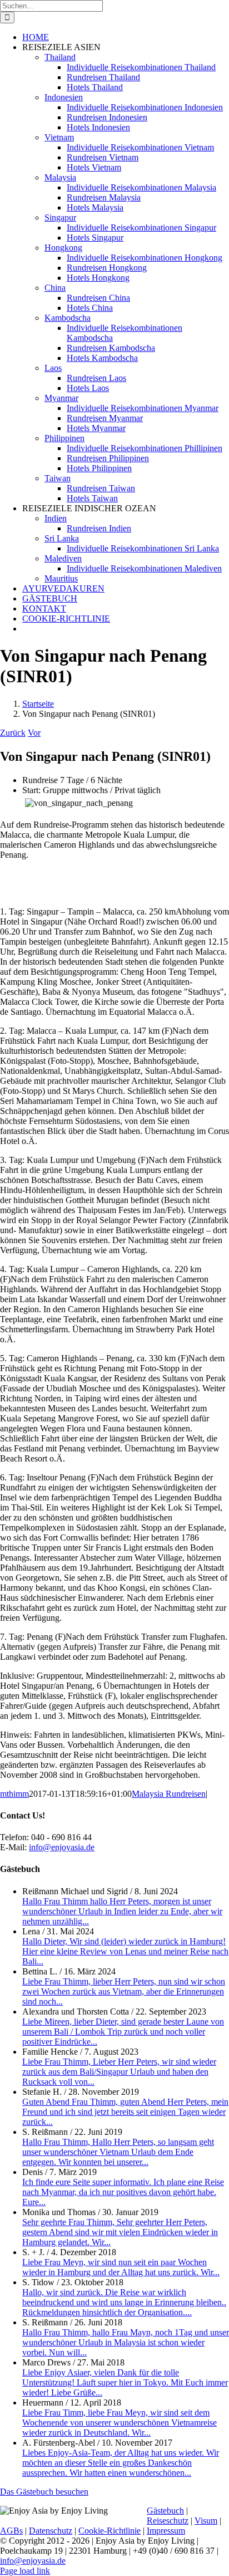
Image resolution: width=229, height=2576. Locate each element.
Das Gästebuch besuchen (44, 2492)
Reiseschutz (168, 2521)
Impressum (166, 2531)
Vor (34, 733)
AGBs (11, 2531)
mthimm (14, 1794)
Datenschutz (51, 2531)
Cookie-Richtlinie (109, 2531)
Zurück (13, 733)
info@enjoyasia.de (62, 1847)
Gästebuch (165, 2511)
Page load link (25, 2571)
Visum (206, 2521)
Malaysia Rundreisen (169, 1794)
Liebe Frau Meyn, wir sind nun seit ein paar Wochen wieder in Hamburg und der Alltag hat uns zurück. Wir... (121, 2267)
